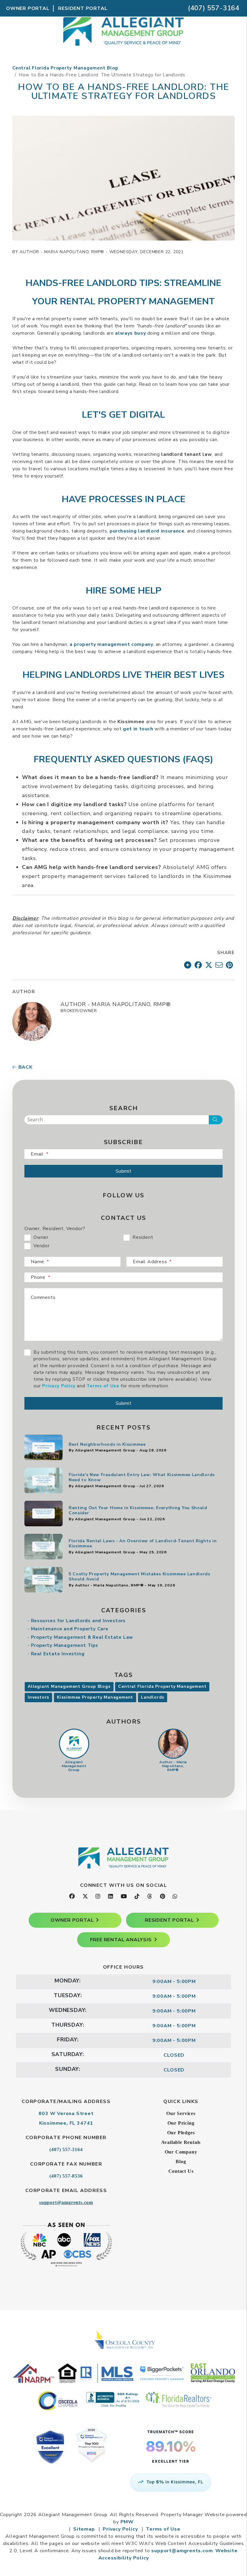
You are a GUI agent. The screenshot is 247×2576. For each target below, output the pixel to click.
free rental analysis (121, 1940)
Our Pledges (181, 2133)
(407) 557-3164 (214, 8)
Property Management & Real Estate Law (82, 1637)
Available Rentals (181, 2142)
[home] (123, 48)
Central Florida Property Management (162, 1686)
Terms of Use (103, 1386)
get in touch (138, 729)
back (25, 1067)
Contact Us (181, 2171)
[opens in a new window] (123, 2453)
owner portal (72, 1920)
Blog (181, 2162)
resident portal (169, 1920)
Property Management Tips (65, 1645)
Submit (124, 1171)
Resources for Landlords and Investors (78, 1621)
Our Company (181, 2152)
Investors (38, 1697)
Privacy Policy (59, 1386)
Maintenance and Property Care (70, 1629)
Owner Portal (28, 8)
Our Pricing (181, 2123)
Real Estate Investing (58, 1654)
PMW (127, 2522)
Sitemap (84, 2529)
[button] (72, 1897)
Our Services (181, 2113)
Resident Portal (83, 8)
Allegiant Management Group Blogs (69, 1686)
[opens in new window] (188, 965)
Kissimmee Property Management (95, 1697)
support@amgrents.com (66, 2202)
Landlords (153, 1697)
